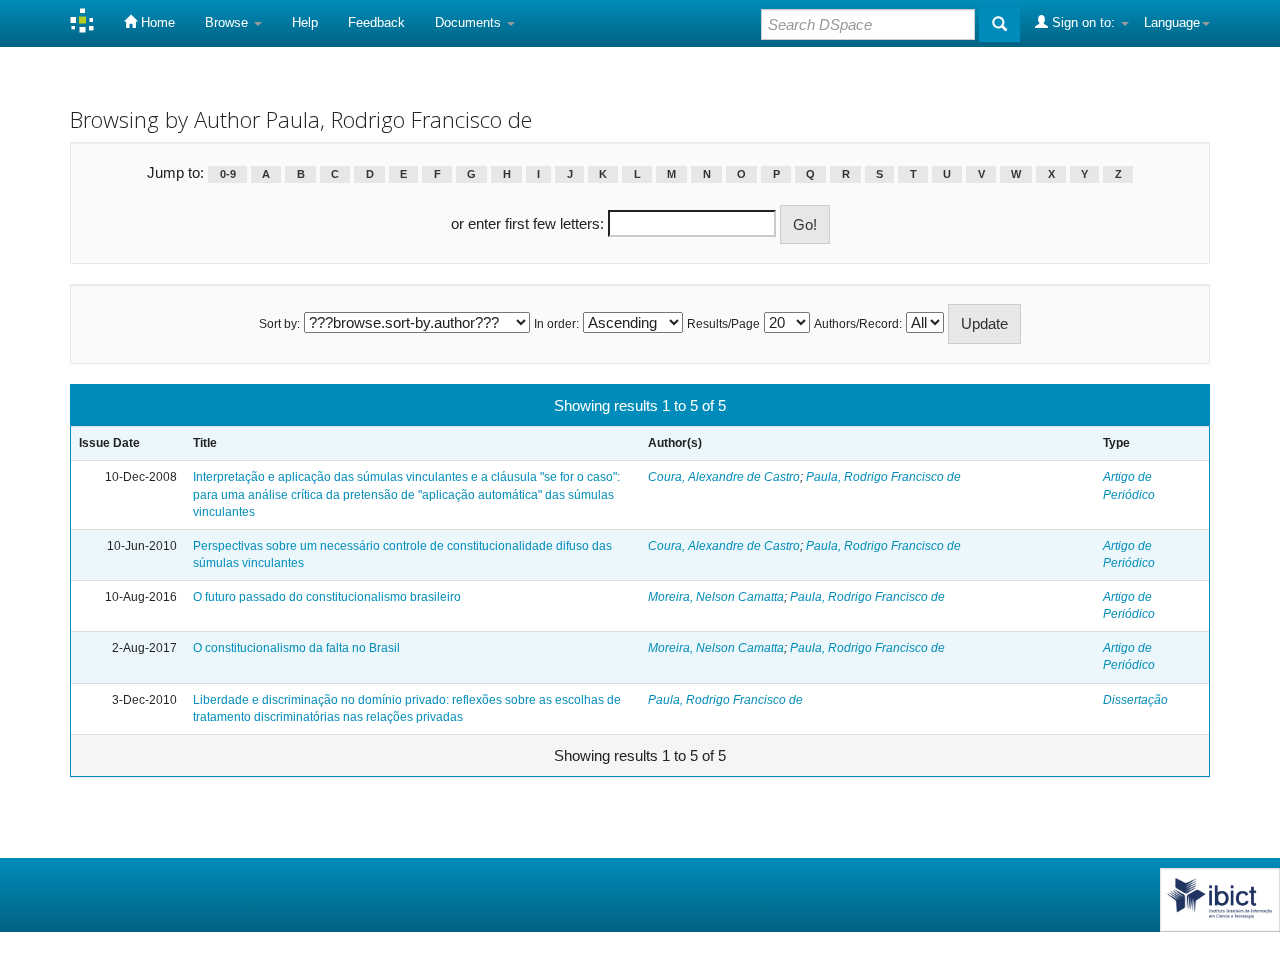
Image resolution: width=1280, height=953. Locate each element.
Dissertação (1135, 700)
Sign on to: (1083, 22)
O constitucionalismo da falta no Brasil (296, 648)
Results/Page (723, 324)
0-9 (228, 174)
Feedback (376, 22)
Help (305, 22)
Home (156, 22)
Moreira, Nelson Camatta (716, 597)
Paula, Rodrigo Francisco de (883, 477)
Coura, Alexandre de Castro (724, 477)
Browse (228, 22)
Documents (470, 22)
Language (1172, 22)
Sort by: (279, 324)
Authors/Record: (858, 324)
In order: (556, 324)
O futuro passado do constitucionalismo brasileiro (327, 597)
